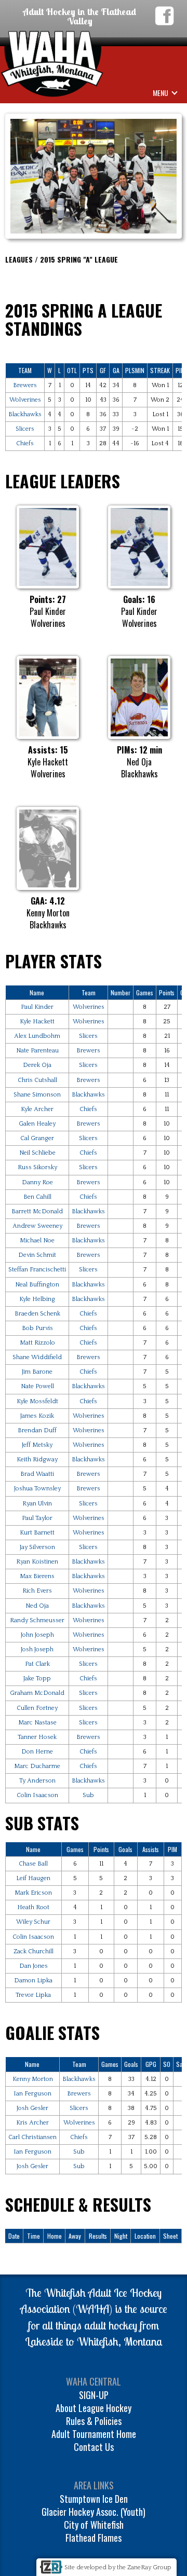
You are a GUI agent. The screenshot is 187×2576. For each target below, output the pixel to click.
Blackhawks (25, 414)
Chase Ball (33, 1864)
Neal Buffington (37, 1285)
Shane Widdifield (37, 1357)
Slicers (25, 429)
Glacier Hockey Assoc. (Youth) (94, 2512)
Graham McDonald (37, 1693)
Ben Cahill (37, 1197)
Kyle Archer (37, 1109)
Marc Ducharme (37, 1766)
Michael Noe (37, 1241)
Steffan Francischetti (37, 1270)
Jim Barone (37, 1372)
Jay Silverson (37, 1547)
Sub (88, 1795)
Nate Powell (37, 1386)
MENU (161, 93)
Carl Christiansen (32, 2137)
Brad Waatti (37, 1474)
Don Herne (37, 1752)
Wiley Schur (33, 1922)
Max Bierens (37, 1576)
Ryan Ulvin (37, 1504)
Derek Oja (37, 1065)
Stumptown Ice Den (94, 2499)
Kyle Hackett (37, 1022)
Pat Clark (37, 1664)
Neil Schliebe (37, 1153)
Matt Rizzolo (37, 1343)
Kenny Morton (33, 2079)
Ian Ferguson (32, 2094)
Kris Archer (32, 2123)
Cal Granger (37, 1138)
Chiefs (25, 443)
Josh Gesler (32, 2108)
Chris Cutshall (37, 1080)
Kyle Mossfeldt (37, 1401)
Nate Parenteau (37, 1051)
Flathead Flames (94, 2538)
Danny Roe (37, 1182)
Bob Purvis (37, 1328)
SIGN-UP (94, 2395)
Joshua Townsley (37, 1489)
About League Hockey (94, 2408)
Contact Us (94, 2447)
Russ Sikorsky (37, 1167)
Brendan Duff (37, 1430)
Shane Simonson (37, 1095)
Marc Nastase (37, 1723)
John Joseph (37, 1635)
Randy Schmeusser (37, 1620)
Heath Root (33, 1907)
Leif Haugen (33, 1878)
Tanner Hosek (37, 1737)
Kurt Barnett (37, 1533)
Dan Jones (34, 1966)
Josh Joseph (37, 1649)
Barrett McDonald (37, 1211)
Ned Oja (37, 1606)
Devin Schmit (37, 1255)
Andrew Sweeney (37, 1226)
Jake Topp (37, 1678)
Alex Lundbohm (37, 1036)
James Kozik (37, 1416)
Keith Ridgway (37, 1460)
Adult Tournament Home (94, 2434)
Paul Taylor (37, 1518)
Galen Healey (37, 1124)
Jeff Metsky (37, 1445)
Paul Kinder (37, 1007)
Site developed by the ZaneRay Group (118, 2567)
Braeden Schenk (37, 1314)
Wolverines (25, 400)
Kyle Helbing (37, 1299)
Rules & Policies (94, 2421)
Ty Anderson (37, 1781)
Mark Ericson (33, 1893)
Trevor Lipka (33, 1995)
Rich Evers (37, 1591)
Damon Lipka (33, 1981)
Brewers (25, 385)
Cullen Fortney (37, 1708)
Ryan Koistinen (37, 1562)
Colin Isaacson (37, 1795)
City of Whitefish (94, 2525)
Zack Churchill (34, 1951)
